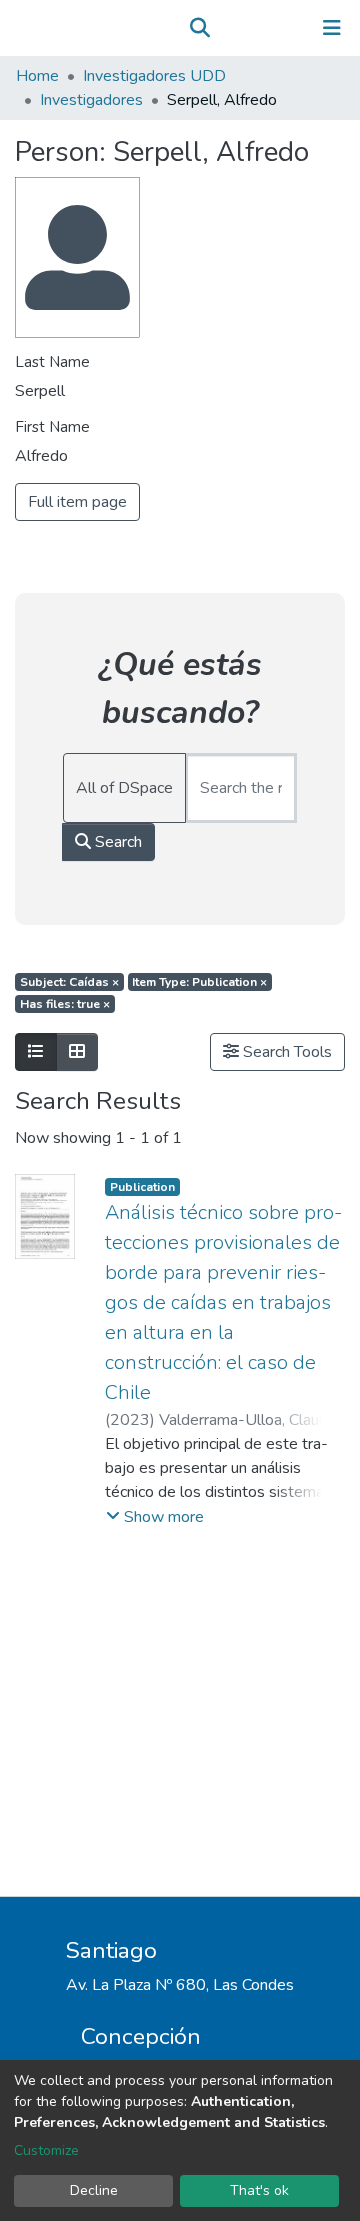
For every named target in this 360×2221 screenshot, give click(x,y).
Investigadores (91, 100)
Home (37, 76)
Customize (46, 2150)
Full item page (77, 502)
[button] (228, 28)
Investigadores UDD (154, 76)
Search (116, 842)
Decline (94, 2190)
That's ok (259, 2190)
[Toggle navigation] (332, 28)
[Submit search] (199, 28)
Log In (269, 28)
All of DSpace (124, 788)
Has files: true (65, 1004)
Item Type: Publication (199, 982)
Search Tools (285, 1052)
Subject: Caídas (69, 982)
